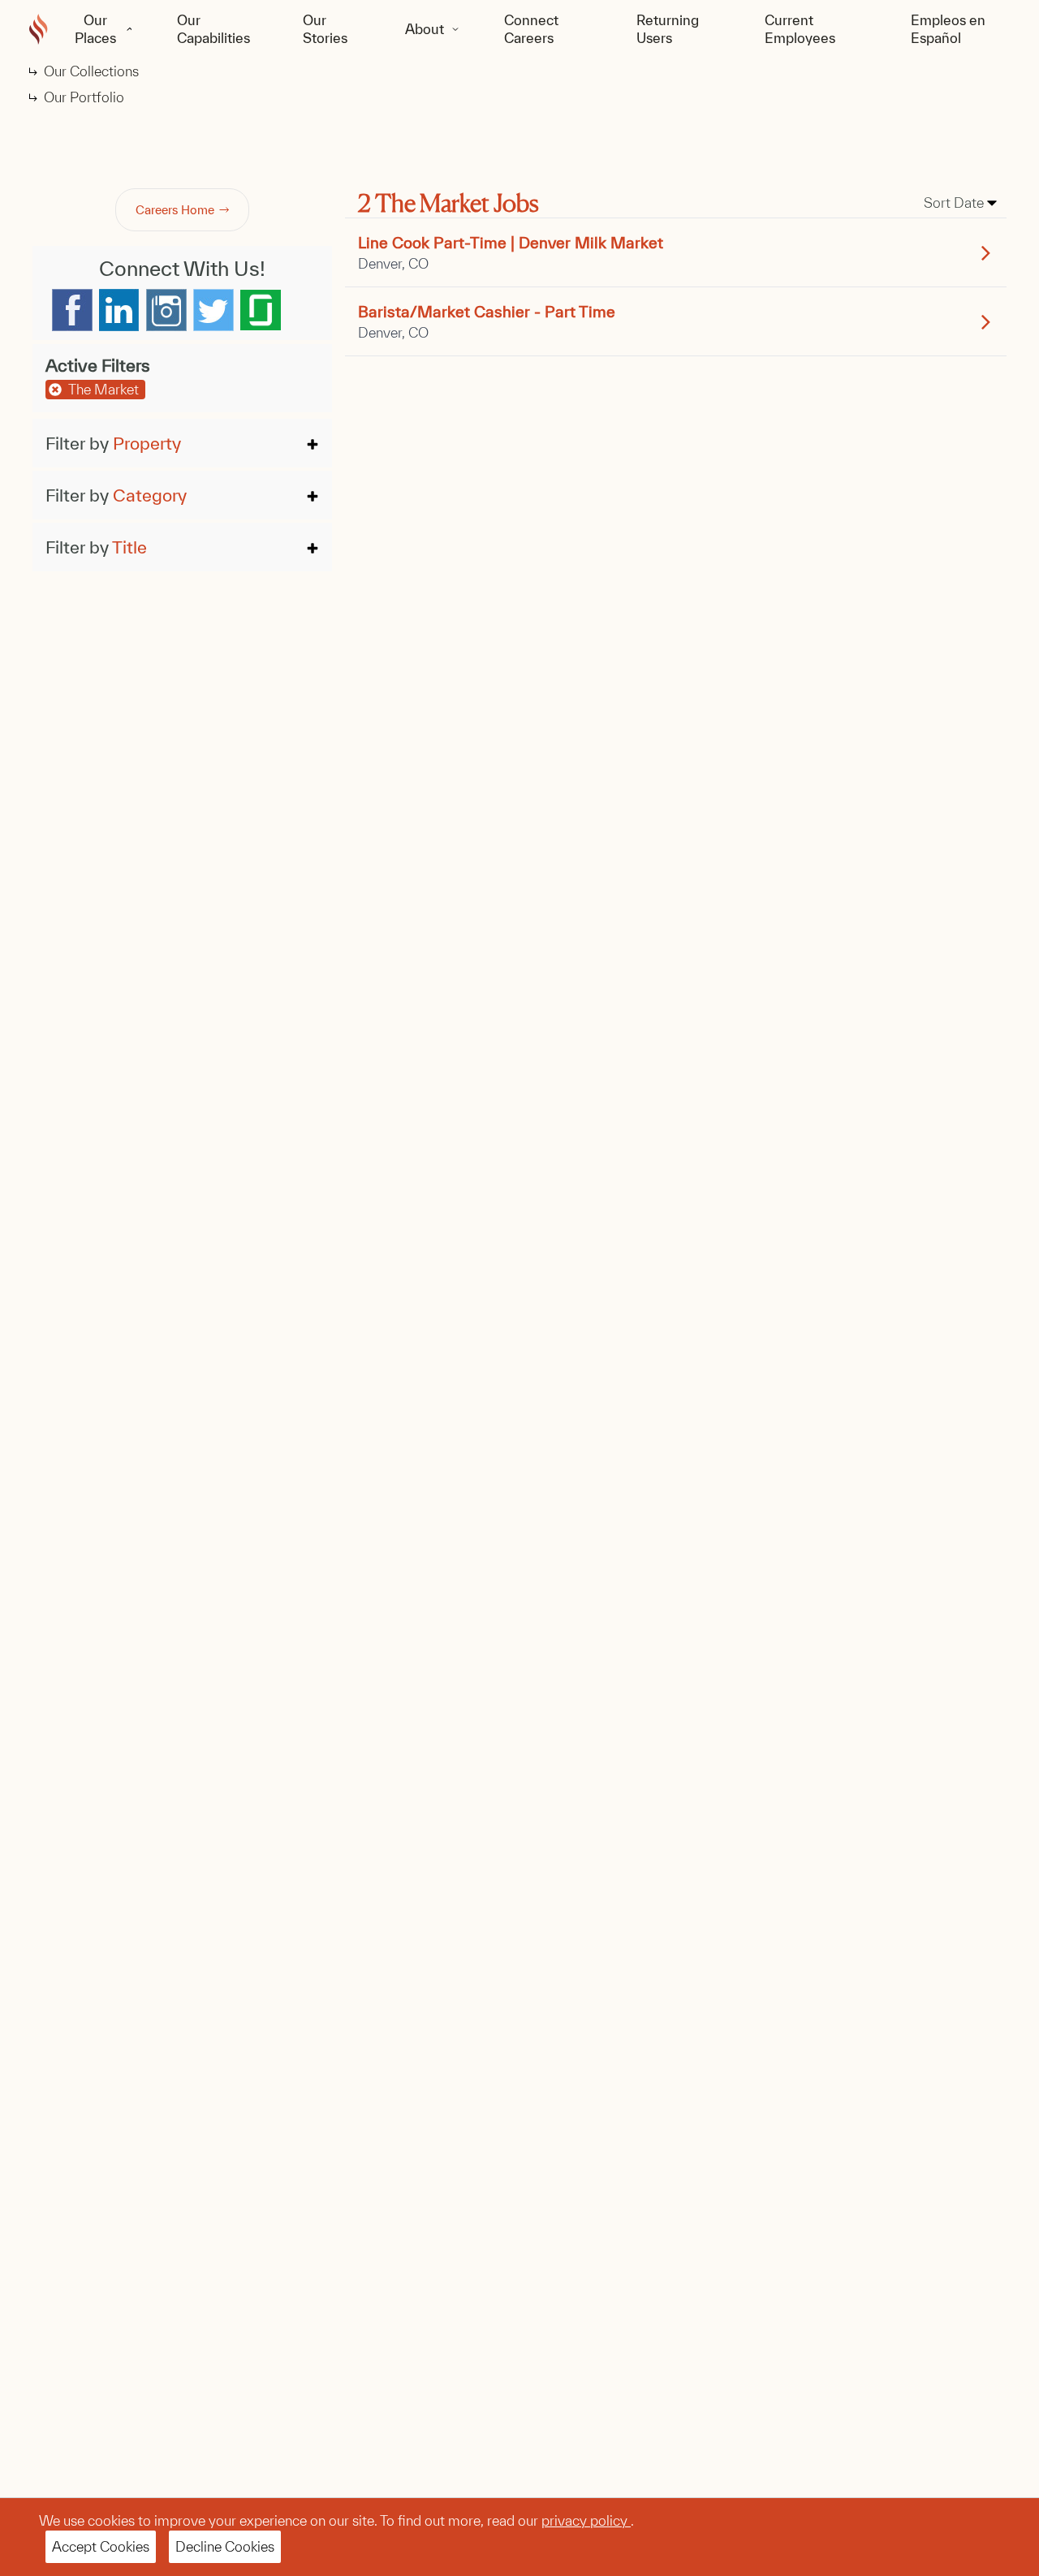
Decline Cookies (225, 2546)
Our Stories (325, 29)
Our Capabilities (213, 29)
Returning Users (668, 29)
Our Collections (91, 71)
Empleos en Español (948, 29)
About (425, 29)
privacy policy (586, 2520)
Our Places (95, 29)
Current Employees (800, 29)
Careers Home (175, 210)
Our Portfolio (84, 97)
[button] (182, 443)
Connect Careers (531, 29)
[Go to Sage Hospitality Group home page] (39, 29)
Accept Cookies (101, 2546)
